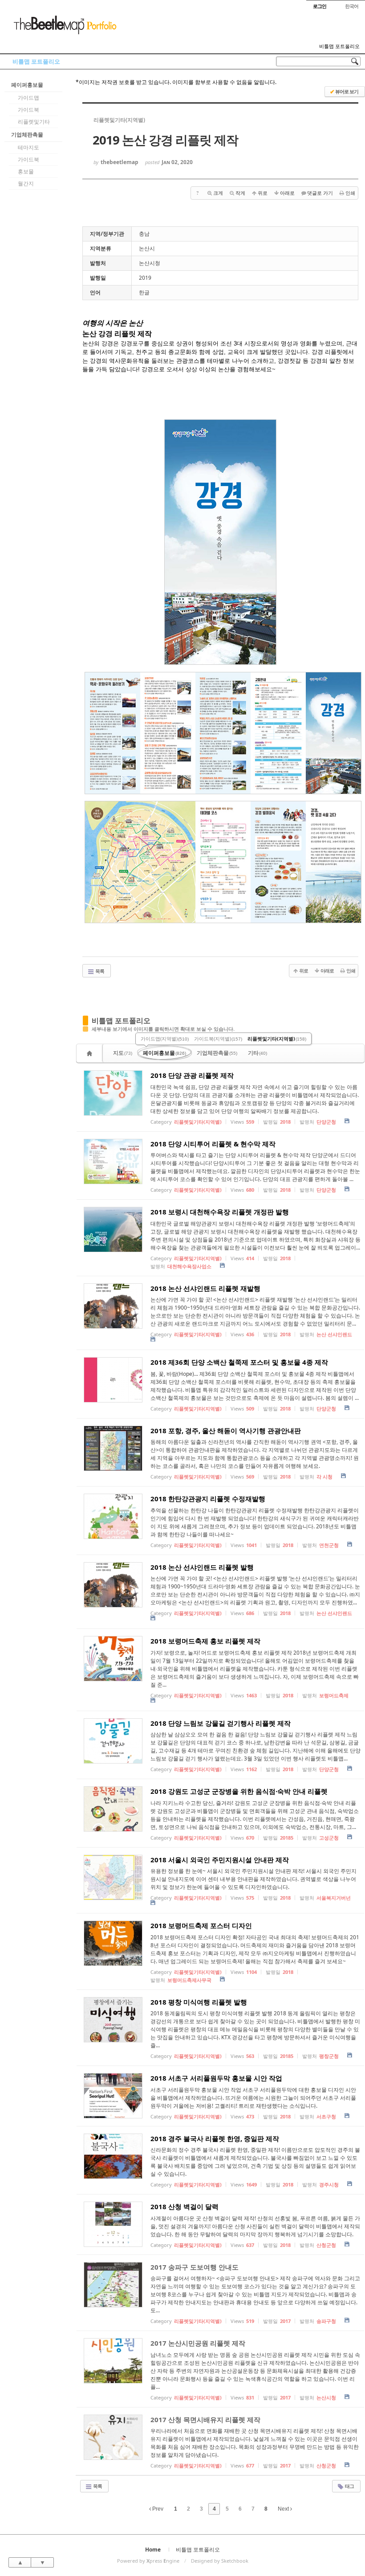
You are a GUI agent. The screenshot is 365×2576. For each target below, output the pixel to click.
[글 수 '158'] (91, 1053)
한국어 (352, 6)
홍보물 (26, 171)
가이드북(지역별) (218, 1039)
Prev (157, 2509)
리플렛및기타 (34, 122)
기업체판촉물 (27, 135)
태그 (349, 2486)
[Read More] (220, 1097)
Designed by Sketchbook (220, 2561)
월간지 (26, 183)
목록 (99, 971)
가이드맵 (28, 98)
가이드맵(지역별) (165, 1039)
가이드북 (28, 110)
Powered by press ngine (148, 2561)
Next (284, 2509)
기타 (258, 1053)
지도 (123, 1053)
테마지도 (28, 147)
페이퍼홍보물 (27, 85)
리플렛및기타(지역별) (277, 1039)
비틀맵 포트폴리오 (339, 46)
